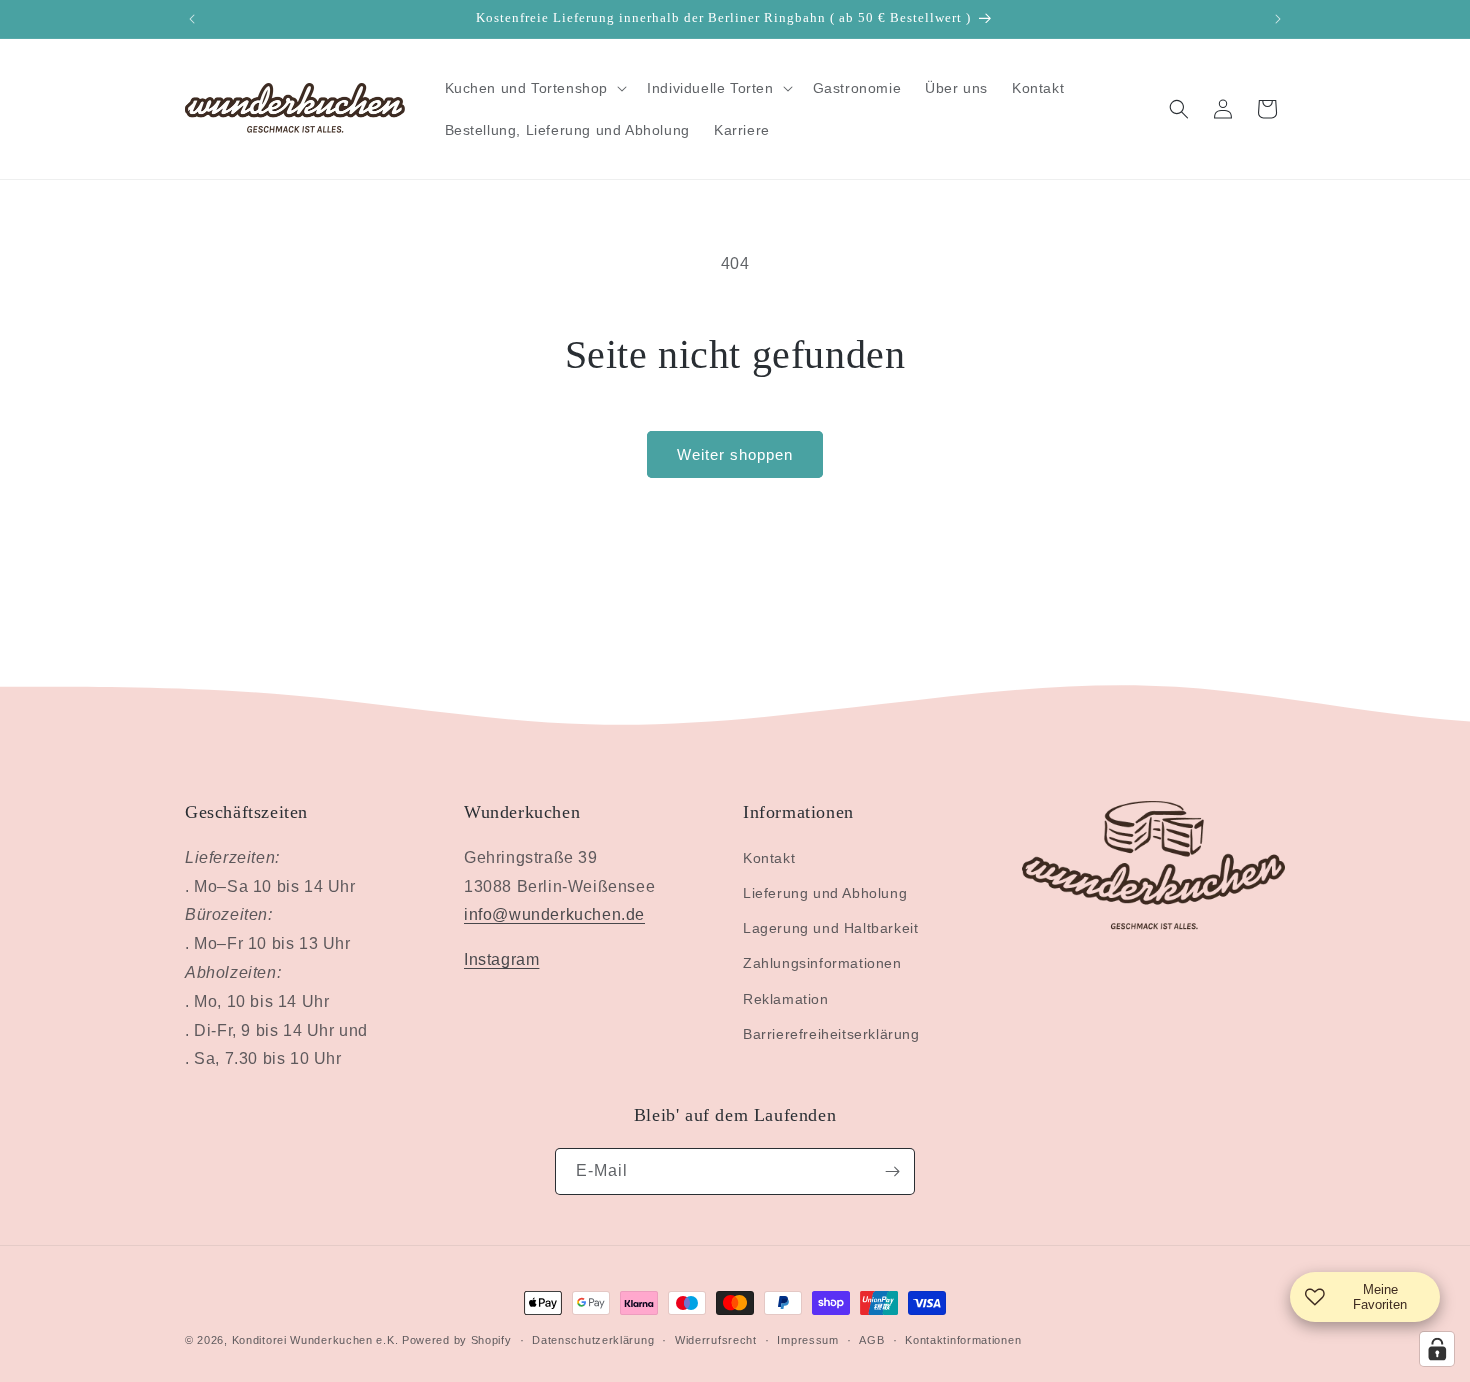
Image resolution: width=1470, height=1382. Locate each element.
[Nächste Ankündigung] (1278, 19)
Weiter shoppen (735, 454)
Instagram (501, 959)
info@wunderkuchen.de (554, 914)
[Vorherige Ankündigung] (192, 19)
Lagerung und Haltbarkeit (830, 928)
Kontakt (769, 858)
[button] (534, 88)
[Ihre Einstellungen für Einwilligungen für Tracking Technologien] (1437, 1349)
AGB (871, 1340)
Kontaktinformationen (963, 1340)
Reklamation (786, 999)
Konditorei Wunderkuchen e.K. (315, 1340)
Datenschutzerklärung (593, 1340)
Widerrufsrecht (716, 1340)
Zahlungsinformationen (822, 963)
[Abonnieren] (892, 1171)
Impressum (807, 1340)
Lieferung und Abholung (825, 893)
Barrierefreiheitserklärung (831, 1034)
